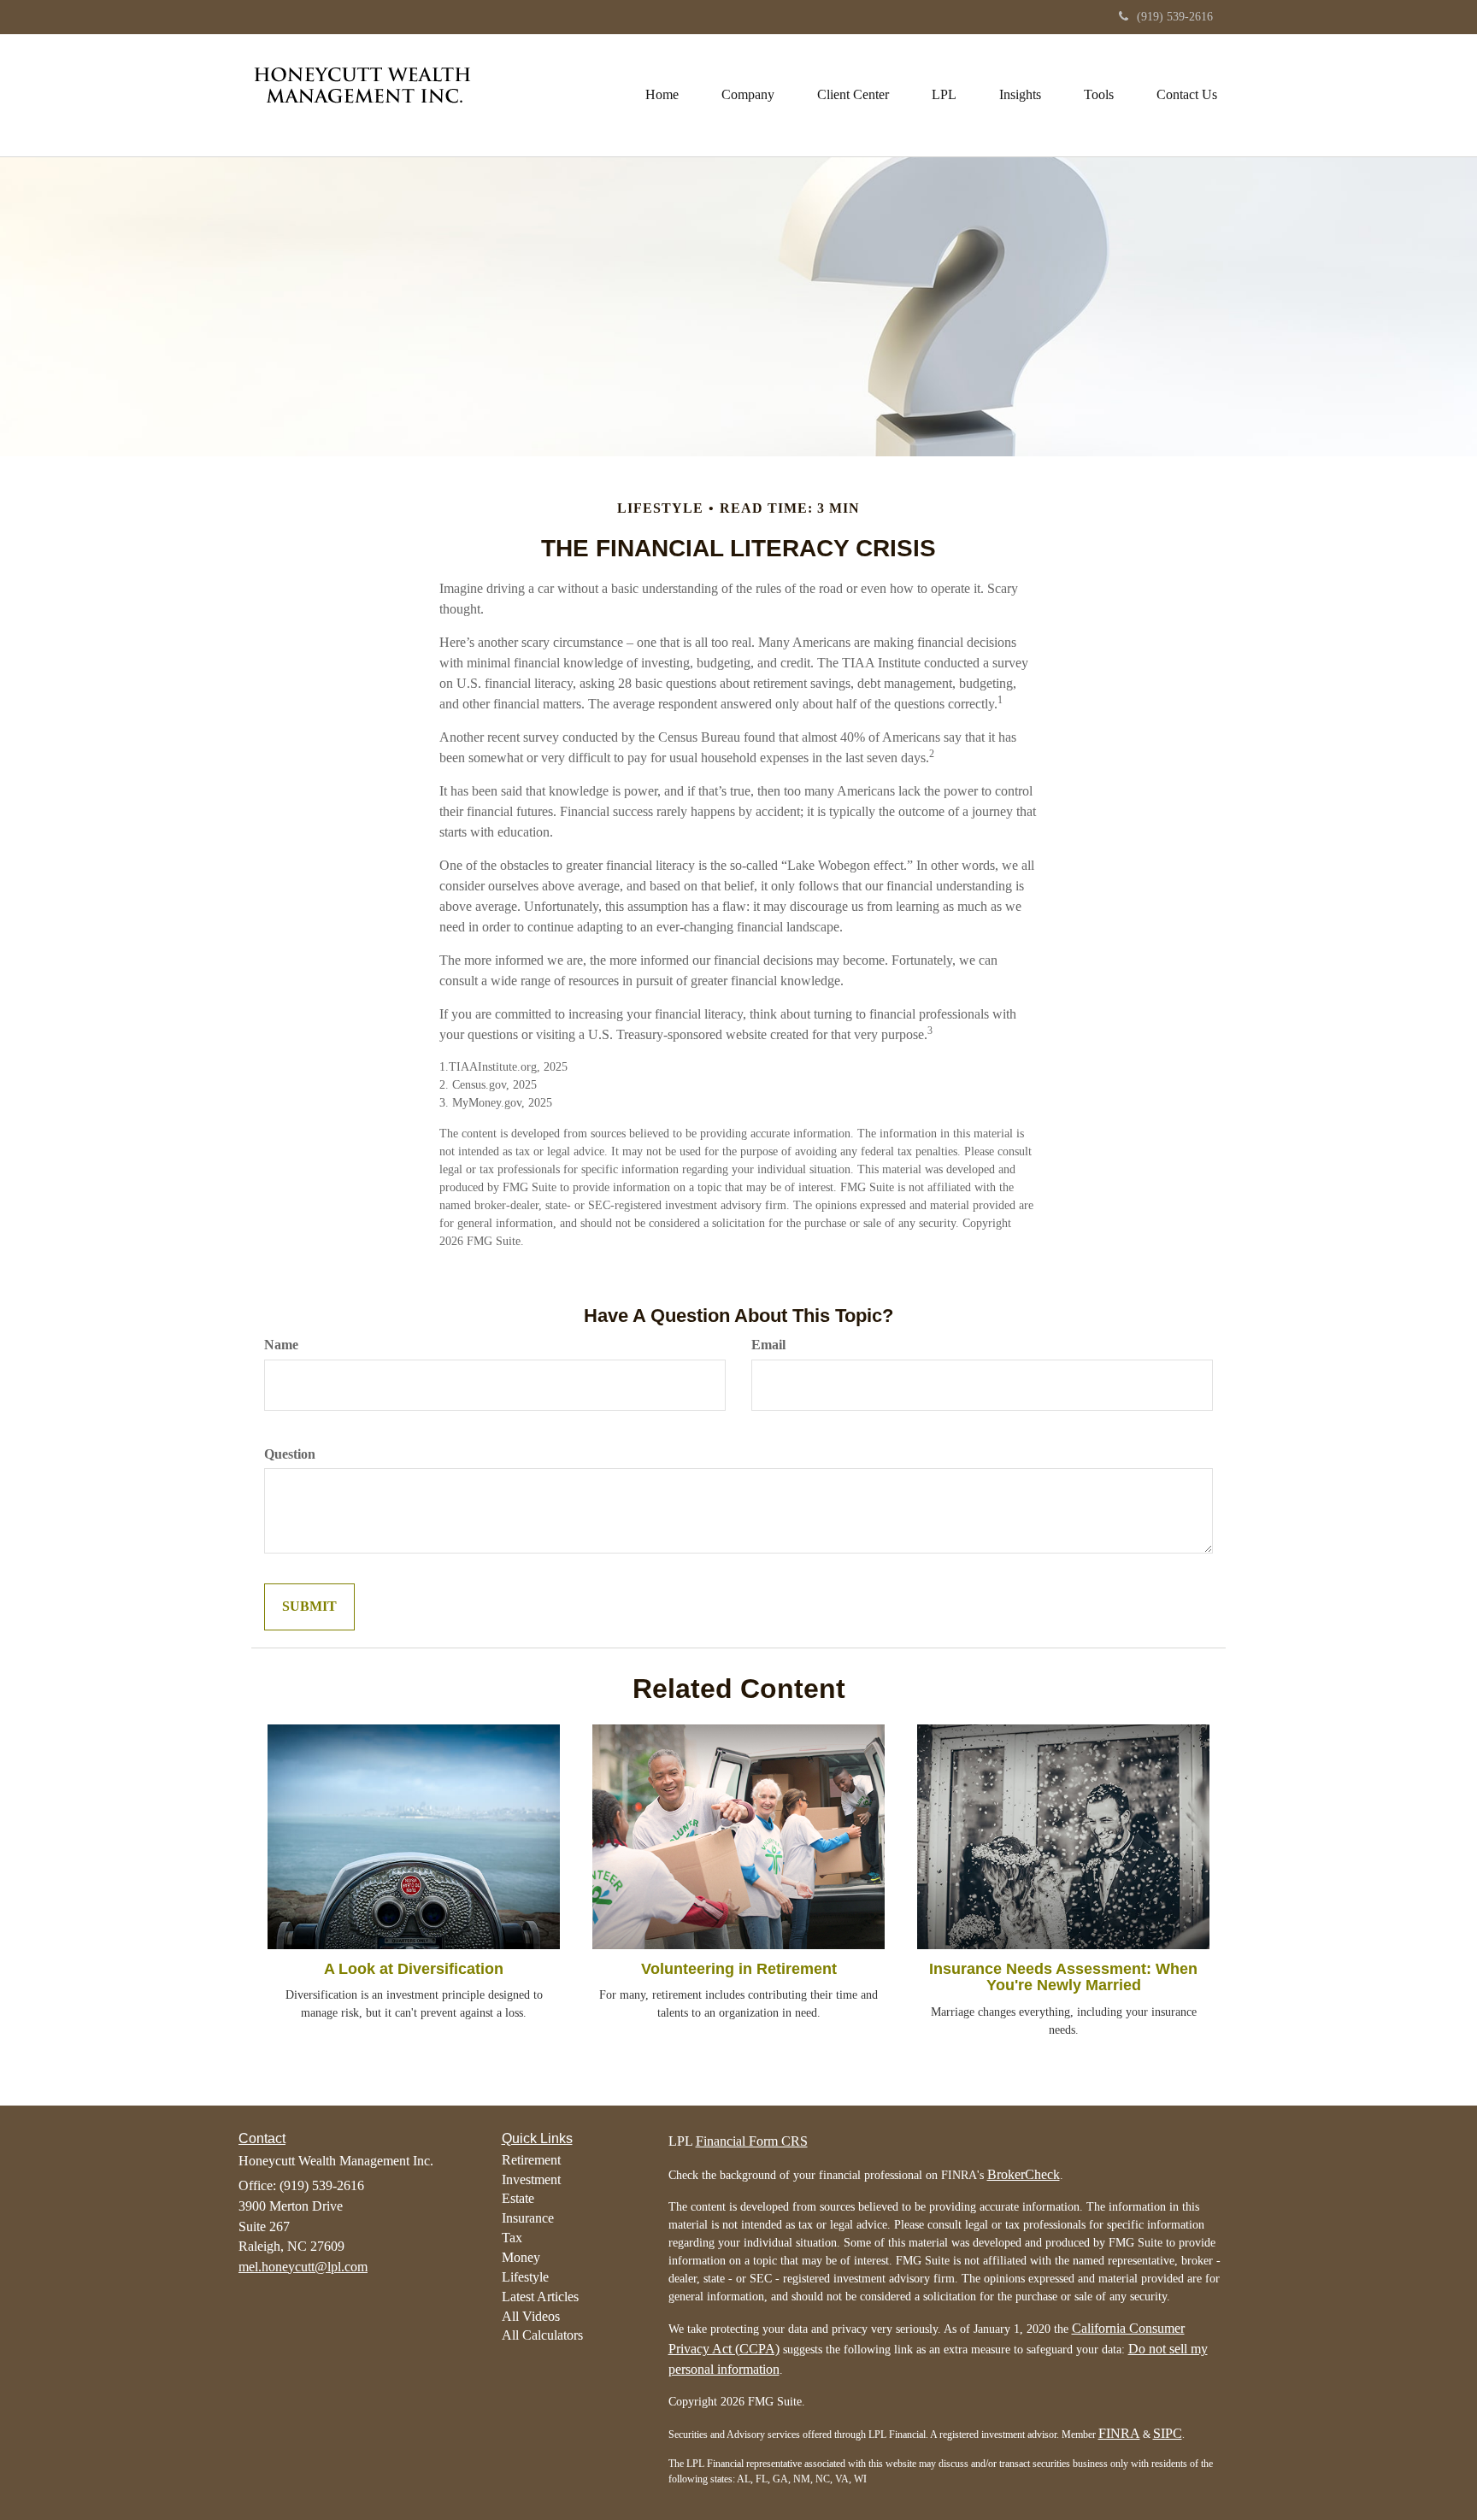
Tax (512, 2238)
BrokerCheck (1024, 2174)
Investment (531, 2179)
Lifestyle (525, 2277)
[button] (748, 95)
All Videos (531, 2316)
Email (768, 1345)
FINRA (1119, 2433)
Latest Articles (540, 2297)
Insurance (528, 2218)
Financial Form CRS (752, 2141)
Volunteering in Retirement (739, 1969)
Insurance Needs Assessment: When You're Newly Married (1063, 1977)
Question (290, 1454)
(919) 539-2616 (1175, 17)
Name (281, 1345)
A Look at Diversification (414, 1969)
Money (521, 2257)
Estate (518, 2198)
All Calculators (542, 2335)
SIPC (1168, 2433)
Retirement (531, 2160)
